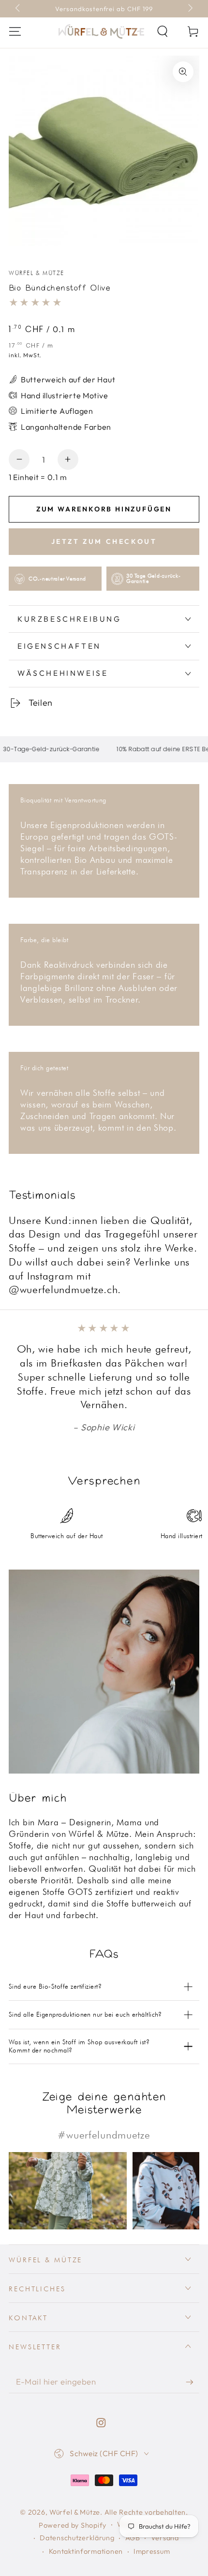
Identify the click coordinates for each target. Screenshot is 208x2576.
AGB (133, 2538)
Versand (165, 2538)
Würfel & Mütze (37, 273)
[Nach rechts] (189, 9)
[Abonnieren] (193, 2382)
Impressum (152, 2551)
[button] (163, 32)
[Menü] (15, 32)
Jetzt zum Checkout (104, 541)
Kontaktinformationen (86, 2551)
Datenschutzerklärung (77, 2538)
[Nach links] (19, 9)
